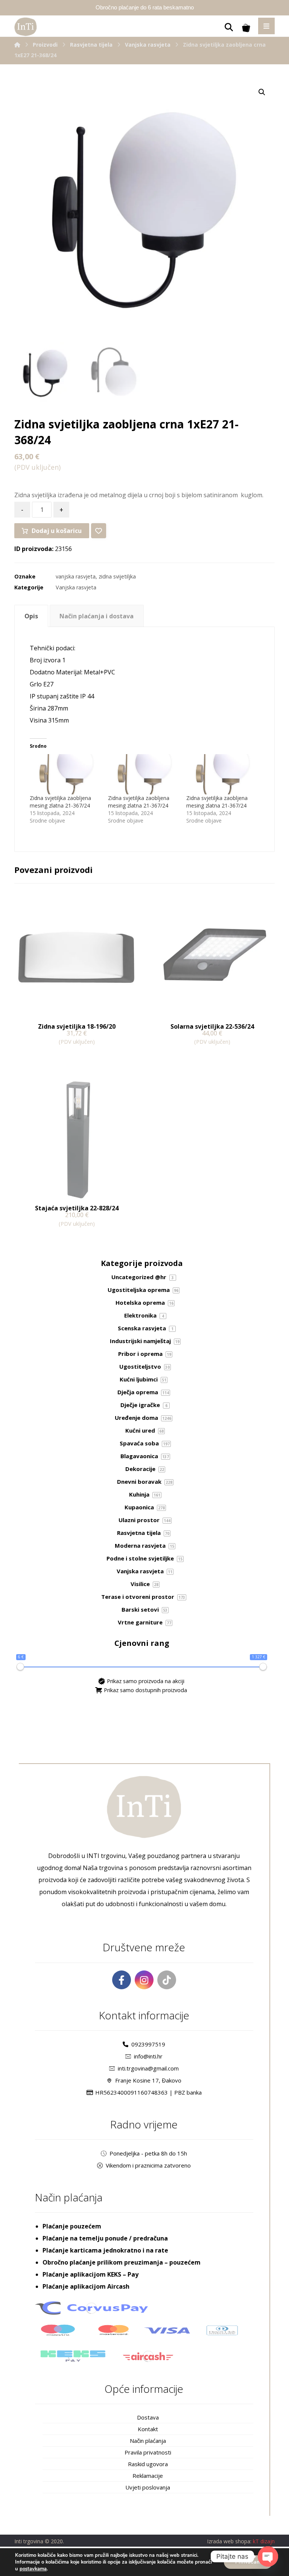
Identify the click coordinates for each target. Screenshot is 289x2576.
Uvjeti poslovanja (148, 2487)
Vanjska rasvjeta (76, 587)
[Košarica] (246, 27)
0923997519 (148, 2044)
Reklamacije (148, 2476)
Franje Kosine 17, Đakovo (148, 2080)
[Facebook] (122, 1980)
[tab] (31, 616)
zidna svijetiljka (117, 576)
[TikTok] (167, 1980)
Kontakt (148, 2429)
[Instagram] (144, 1980)
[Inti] (17, 45)
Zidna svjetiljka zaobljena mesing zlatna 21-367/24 (60, 802)
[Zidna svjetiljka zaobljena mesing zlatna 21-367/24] (65, 774)
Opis (31, 616)
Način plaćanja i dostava (97, 616)
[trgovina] (26, 27)
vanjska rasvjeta (76, 576)
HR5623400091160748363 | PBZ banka (148, 2092)
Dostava (148, 2417)
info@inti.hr (148, 2056)
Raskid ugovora (148, 2464)
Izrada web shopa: (229, 2541)
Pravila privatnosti (148, 2452)
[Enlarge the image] (262, 92)
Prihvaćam (248, 2562)
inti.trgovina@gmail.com (148, 2068)
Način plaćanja (148, 2441)
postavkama (33, 2569)
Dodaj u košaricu (57, 531)
